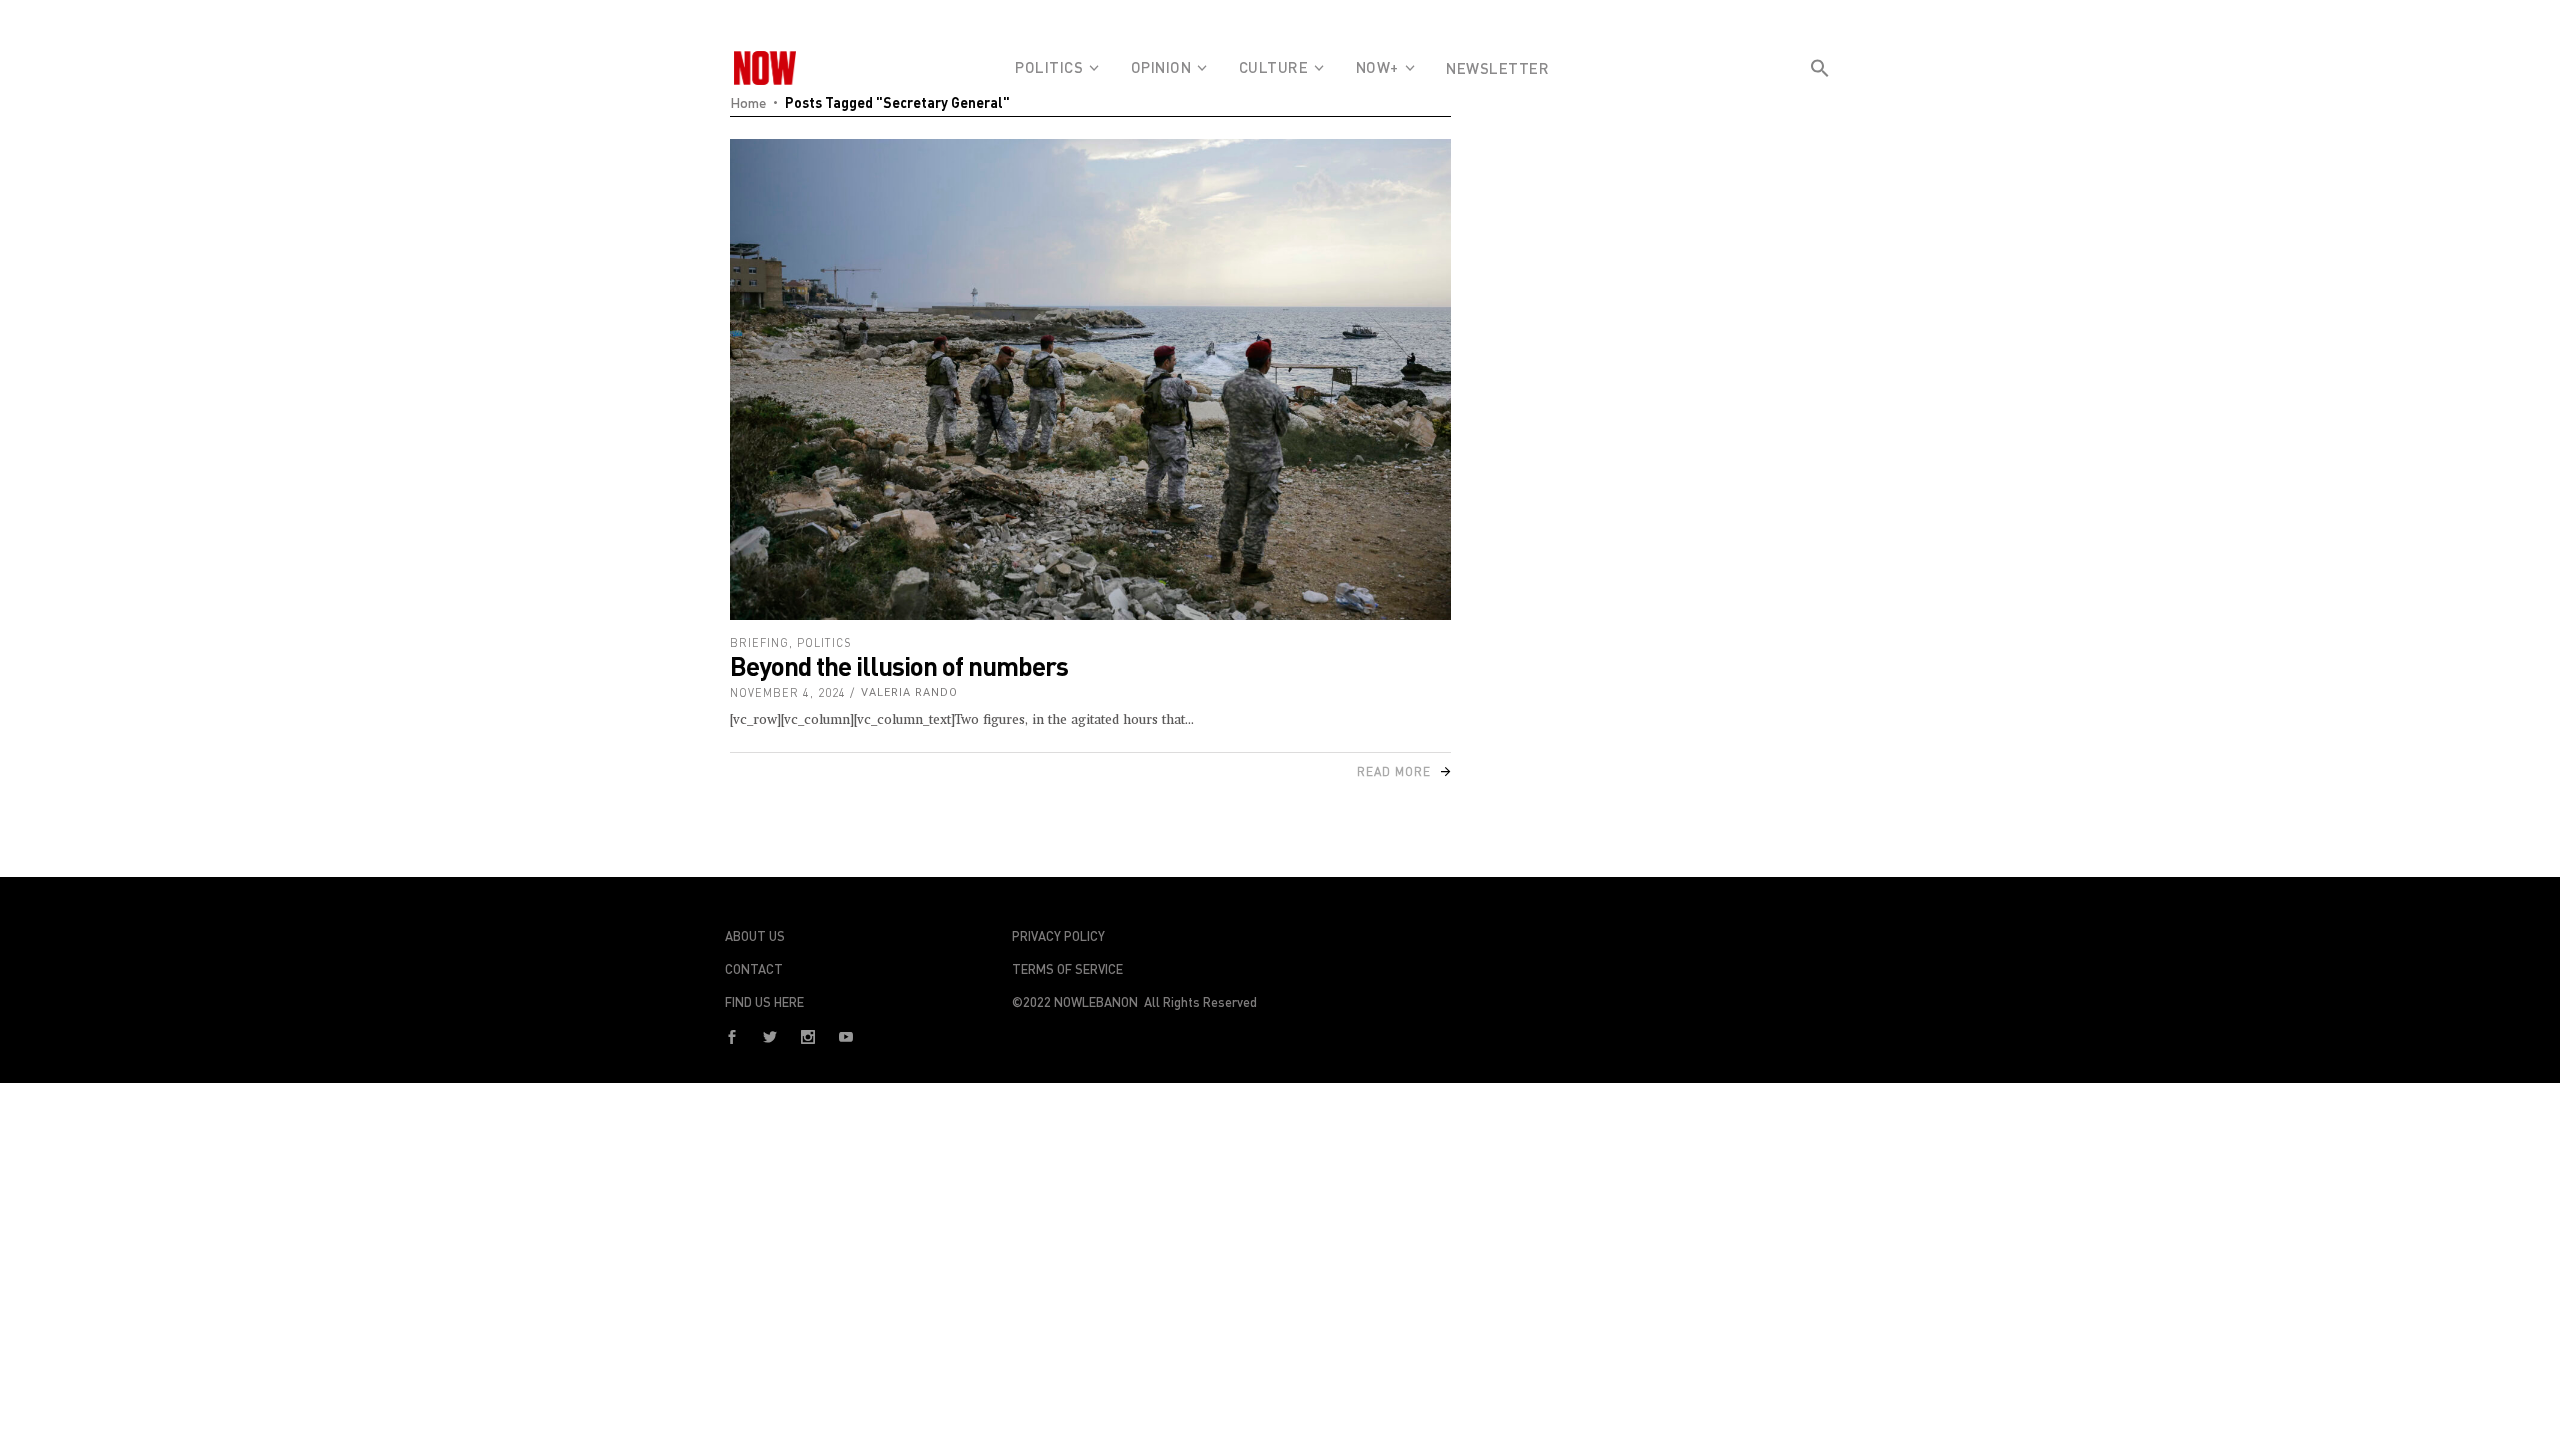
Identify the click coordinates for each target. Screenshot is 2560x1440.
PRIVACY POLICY (1058, 936)
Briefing (759, 642)
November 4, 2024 (788, 692)
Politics (824, 642)
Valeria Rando (909, 692)
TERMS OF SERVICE (1067, 969)
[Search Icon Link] (1820, 104)
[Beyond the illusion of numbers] (1090, 379)
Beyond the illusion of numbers (899, 665)
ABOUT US (755, 936)
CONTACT (754, 969)
